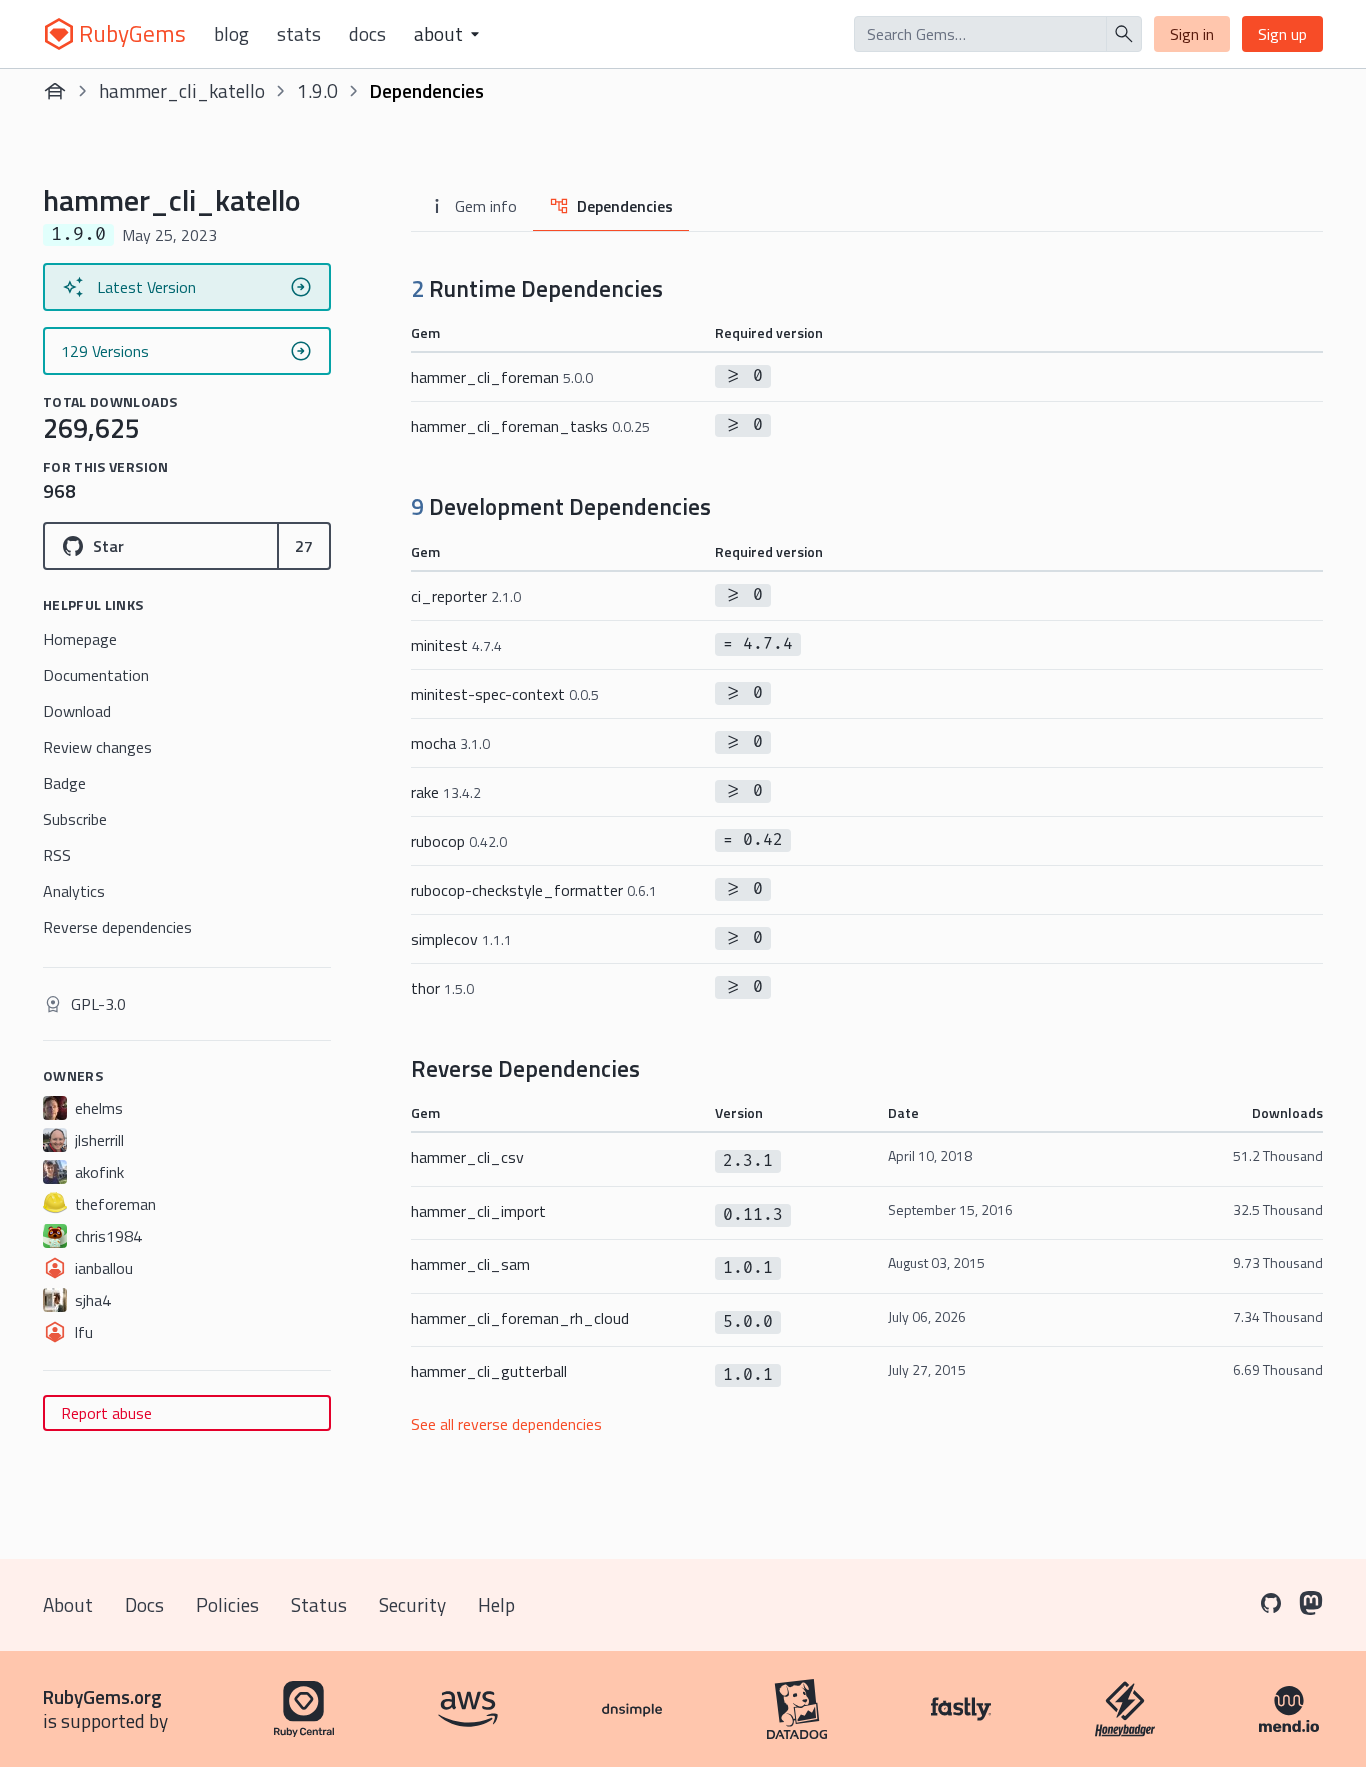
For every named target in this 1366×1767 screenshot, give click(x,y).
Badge (64, 783)
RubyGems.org (102, 1696)
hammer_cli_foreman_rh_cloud (520, 1318)
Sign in (1192, 34)
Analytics (74, 891)
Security (412, 1604)
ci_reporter (466, 596)
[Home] (55, 91)
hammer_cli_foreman (502, 377)
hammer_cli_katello (182, 90)
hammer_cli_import (478, 1211)
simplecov (461, 939)
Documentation (96, 675)
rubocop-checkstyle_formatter (534, 890)
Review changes (97, 747)
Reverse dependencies (117, 927)
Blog (231, 34)
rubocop (459, 841)
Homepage (80, 639)
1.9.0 (317, 90)
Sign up (1282, 34)
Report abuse (106, 1413)
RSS (57, 855)
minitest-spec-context (505, 694)
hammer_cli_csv (467, 1157)
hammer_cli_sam (470, 1264)
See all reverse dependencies (506, 1424)
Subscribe (75, 819)
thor (442, 988)
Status (319, 1604)
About (68, 1604)
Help (496, 1604)
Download (77, 711)
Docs (367, 34)
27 (304, 546)
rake (446, 792)
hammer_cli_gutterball (489, 1371)
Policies (227, 1604)
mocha (450, 743)
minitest (456, 645)
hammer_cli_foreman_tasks (530, 426)
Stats (299, 34)
